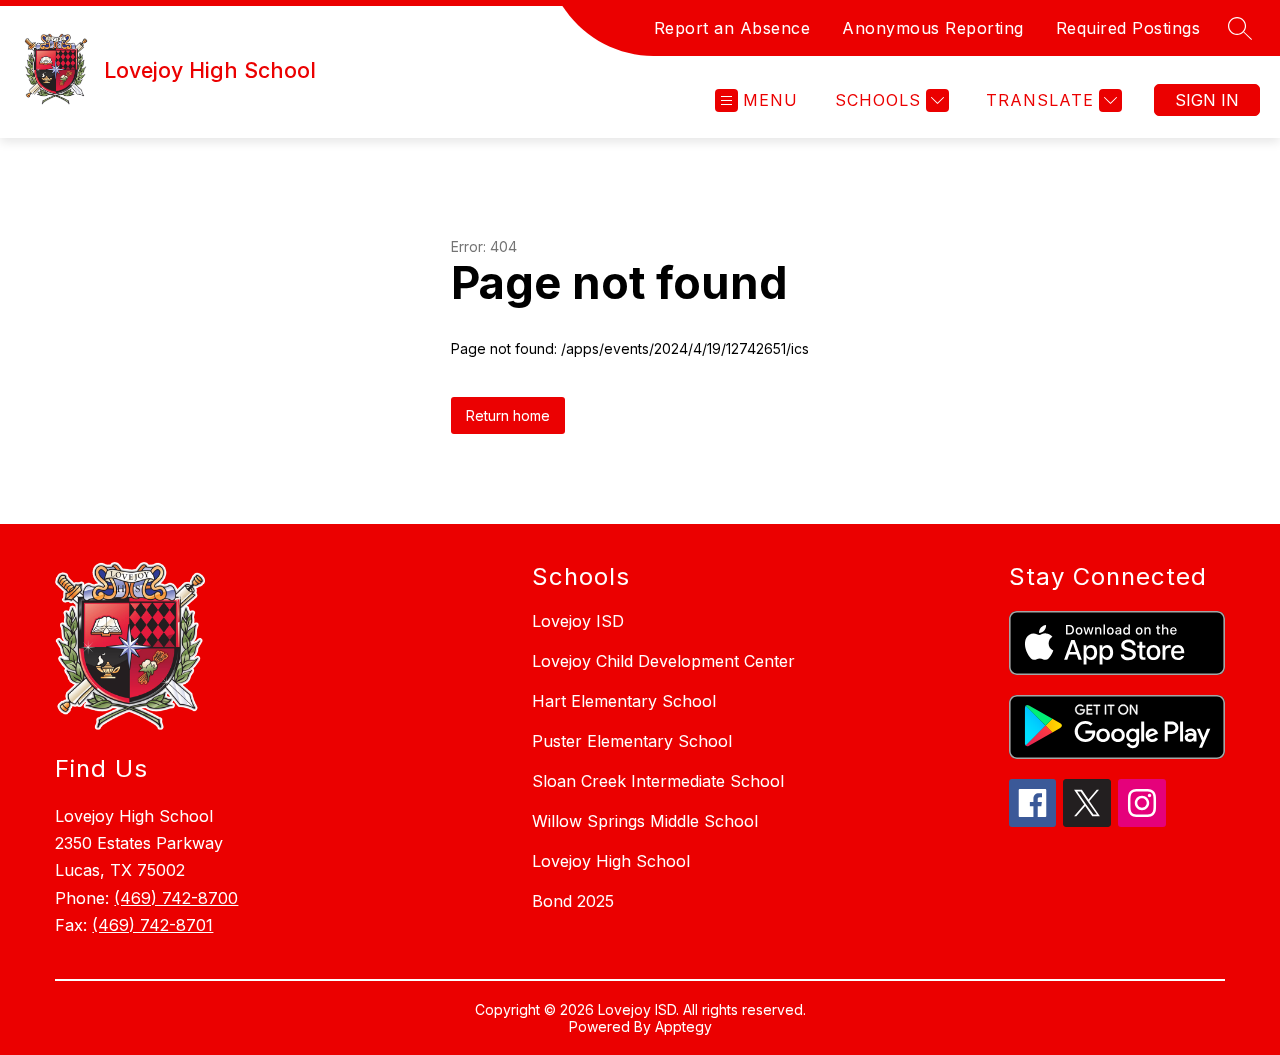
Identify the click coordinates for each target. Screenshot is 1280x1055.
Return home (508, 415)
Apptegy (683, 1026)
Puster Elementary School (632, 741)
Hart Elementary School (624, 701)
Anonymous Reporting (933, 28)
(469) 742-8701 (152, 925)
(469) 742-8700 (176, 898)
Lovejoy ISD (578, 621)
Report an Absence (732, 28)
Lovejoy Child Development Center (663, 661)
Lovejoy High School (611, 861)
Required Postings (1128, 28)
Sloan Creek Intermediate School (658, 781)
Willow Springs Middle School (645, 821)
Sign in (1207, 100)
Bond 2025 (573, 901)
